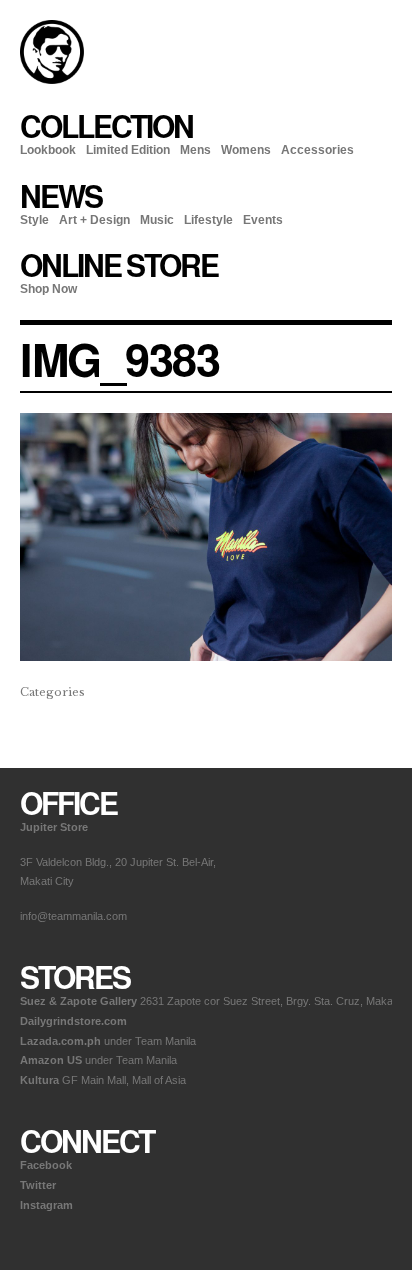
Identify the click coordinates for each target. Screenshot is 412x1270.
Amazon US (51, 1060)
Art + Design (94, 220)
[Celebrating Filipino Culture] (52, 80)
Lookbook (48, 150)
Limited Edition (128, 150)
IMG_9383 (120, 359)
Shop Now (48, 289)
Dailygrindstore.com (73, 1021)
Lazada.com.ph (60, 1041)
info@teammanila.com (73, 916)
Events (263, 220)
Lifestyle (208, 220)
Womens (246, 150)
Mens (195, 150)
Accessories (317, 150)
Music (157, 220)
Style (34, 220)
